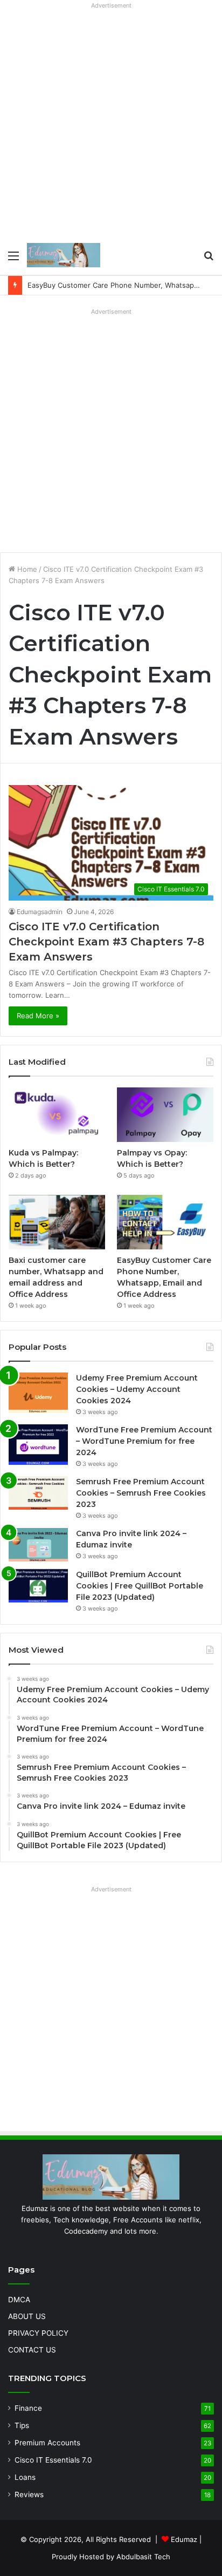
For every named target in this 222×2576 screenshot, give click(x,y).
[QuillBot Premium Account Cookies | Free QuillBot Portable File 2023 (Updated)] (38, 1586)
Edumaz (184, 2539)
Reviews (29, 2494)
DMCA (19, 2300)
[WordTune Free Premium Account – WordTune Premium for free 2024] (38, 1445)
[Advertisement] (111, 124)
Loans (25, 2477)
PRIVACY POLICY (38, 2333)
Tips (22, 2425)
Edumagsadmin (40, 912)
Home (26, 569)
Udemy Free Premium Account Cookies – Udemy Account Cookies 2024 (137, 1389)
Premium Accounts (47, 2443)
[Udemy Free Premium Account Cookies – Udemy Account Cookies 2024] (38, 1393)
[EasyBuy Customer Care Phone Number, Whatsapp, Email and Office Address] (165, 1222)
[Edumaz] (64, 255)
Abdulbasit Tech (143, 2557)
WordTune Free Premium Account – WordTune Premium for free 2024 (144, 1441)
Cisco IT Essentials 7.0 (53, 2460)
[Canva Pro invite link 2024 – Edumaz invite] (38, 1545)
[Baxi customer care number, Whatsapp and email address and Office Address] (57, 1222)
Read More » (38, 1016)
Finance (28, 2408)
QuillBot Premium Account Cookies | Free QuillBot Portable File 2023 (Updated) (140, 1586)
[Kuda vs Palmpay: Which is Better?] (57, 1115)
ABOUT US (27, 2316)
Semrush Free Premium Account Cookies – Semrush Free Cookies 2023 (141, 1493)
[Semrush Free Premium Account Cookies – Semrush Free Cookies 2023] (38, 1493)
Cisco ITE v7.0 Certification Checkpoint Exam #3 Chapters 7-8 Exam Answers (106, 942)
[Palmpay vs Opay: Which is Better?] (165, 1115)
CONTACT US (32, 2350)
